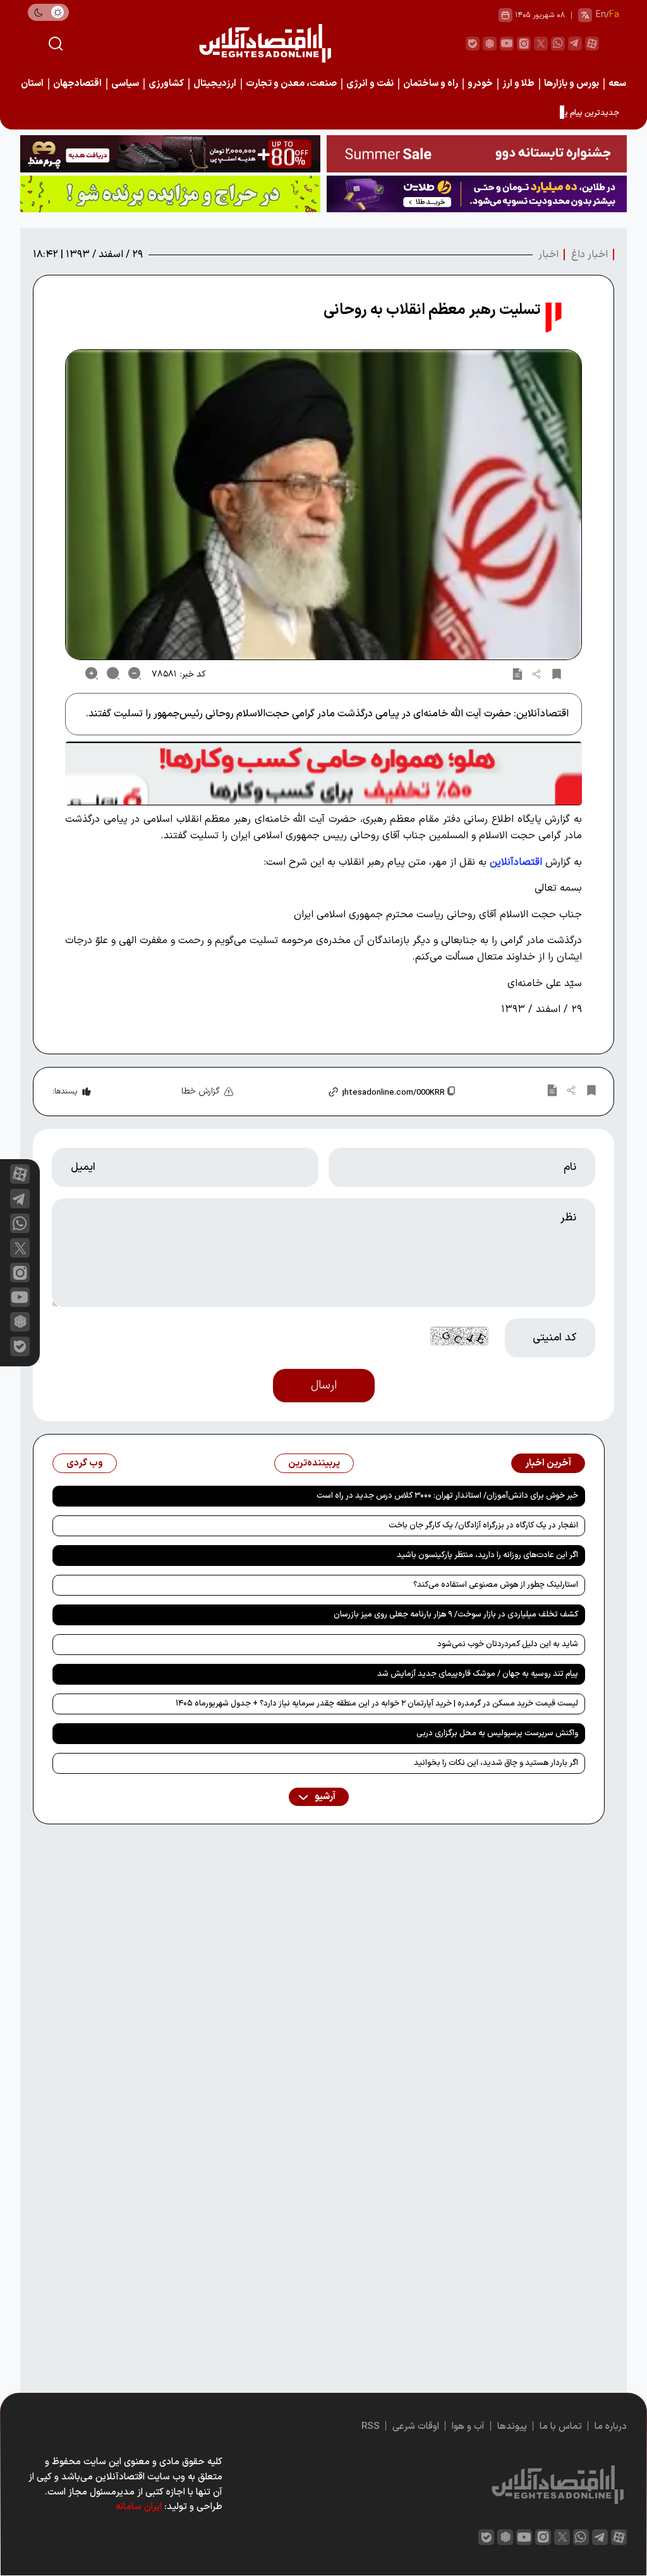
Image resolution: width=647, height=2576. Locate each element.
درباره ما (611, 2427)
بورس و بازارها (571, 84)
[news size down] (135, 673)
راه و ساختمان (431, 84)
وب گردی (85, 1463)
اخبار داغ (590, 255)
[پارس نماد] (170, 194)
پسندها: (65, 1092)
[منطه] (170, 154)
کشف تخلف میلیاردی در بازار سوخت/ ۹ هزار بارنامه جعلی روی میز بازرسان (456, 1615)
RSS (371, 2427)
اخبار (548, 255)
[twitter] (541, 44)
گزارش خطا (201, 1091)
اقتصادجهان (77, 84)
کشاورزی (166, 84)
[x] (20, 1248)
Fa (614, 15)
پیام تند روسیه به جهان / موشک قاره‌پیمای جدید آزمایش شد (478, 1674)
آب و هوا (468, 2427)
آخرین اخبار (548, 1463)
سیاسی (125, 84)
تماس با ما (561, 2427)
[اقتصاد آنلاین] (265, 43)
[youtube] (507, 44)
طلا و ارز (518, 84)
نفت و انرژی (370, 84)
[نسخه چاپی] (517, 673)
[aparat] (592, 44)
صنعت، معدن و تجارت (291, 84)
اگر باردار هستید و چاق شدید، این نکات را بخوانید (496, 1763)
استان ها (27, 84)
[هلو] (323, 773)
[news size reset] (113, 673)
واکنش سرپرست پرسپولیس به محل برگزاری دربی (497, 1733)
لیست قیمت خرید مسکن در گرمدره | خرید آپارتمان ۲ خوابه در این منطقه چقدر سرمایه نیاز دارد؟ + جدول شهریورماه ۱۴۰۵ (377, 1704)
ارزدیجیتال (215, 84)
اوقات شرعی (416, 2427)
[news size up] (92, 673)
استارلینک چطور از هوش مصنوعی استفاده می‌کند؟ (496, 1585)
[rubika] (490, 44)
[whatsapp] (558, 44)
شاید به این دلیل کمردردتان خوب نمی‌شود (508, 1644)
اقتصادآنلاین (516, 862)
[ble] (473, 44)
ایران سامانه (139, 2507)
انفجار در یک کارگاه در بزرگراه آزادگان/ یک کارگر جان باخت (483, 1526)
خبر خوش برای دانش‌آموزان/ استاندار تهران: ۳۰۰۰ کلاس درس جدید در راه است (447, 1496)
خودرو (480, 84)
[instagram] (524, 44)
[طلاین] (477, 194)
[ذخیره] (557, 673)
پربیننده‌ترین (314, 1463)
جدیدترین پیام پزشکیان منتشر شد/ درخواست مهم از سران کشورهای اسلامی (493, 113)
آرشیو (324, 1797)
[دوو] (477, 154)
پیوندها (512, 2427)
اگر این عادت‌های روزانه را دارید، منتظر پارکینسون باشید (487, 1555)
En (601, 15)
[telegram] (575, 44)
